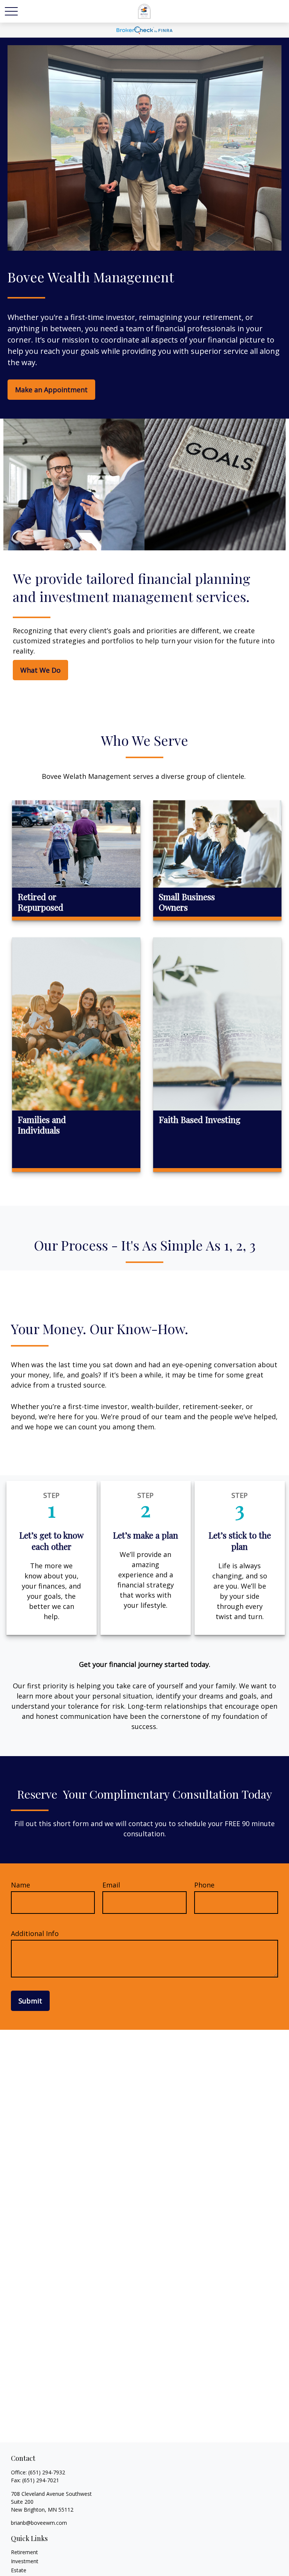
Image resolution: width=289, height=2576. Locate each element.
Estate (19, 2570)
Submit (30, 2001)
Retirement (24, 2552)
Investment (25, 2561)
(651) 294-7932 (47, 2472)
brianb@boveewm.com (39, 2523)
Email (111, 1885)
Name (21, 1885)
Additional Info (35, 1933)
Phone (204, 1885)
